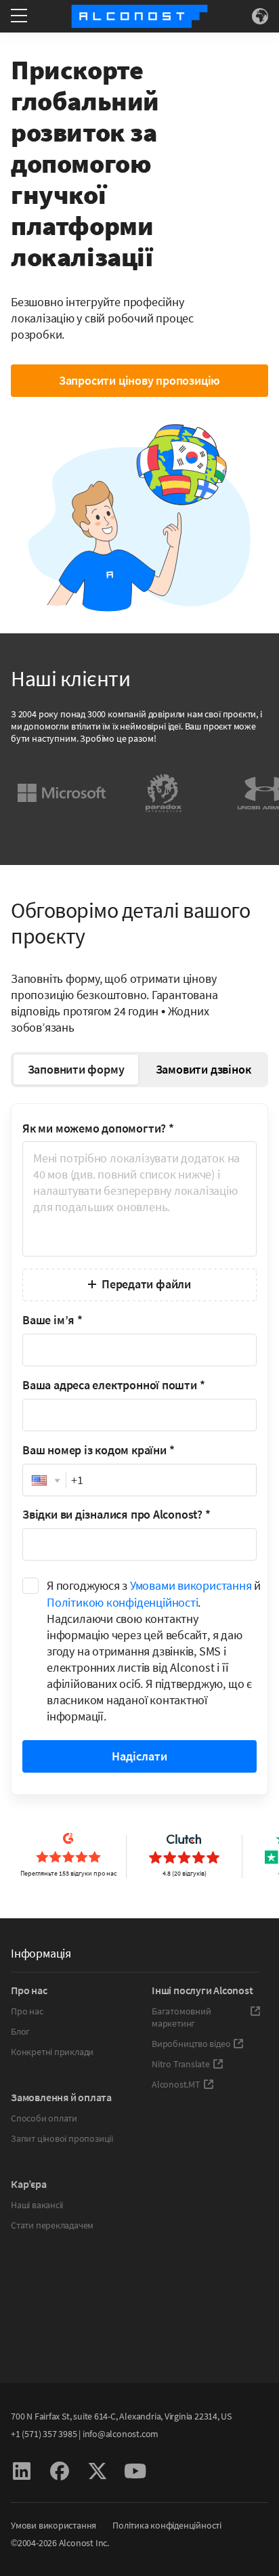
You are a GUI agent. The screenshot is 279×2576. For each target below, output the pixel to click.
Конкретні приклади (52, 2052)
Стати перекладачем (52, 2225)
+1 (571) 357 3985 (44, 2434)
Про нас (27, 2011)
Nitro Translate (181, 2064)
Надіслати (139, 1756)
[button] (44, 1481)
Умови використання (53, 2525)
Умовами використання (191, 1585)
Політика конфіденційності (167, 2525)
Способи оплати (44, 2118)
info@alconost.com (121, 2434)
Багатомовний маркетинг (181, 2017)
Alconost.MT (176, 2084)
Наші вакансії (37, 2205)
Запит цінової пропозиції (62, 2138)
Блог (20, 2031)
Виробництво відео (191, 2044)
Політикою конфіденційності (122, 1602)
